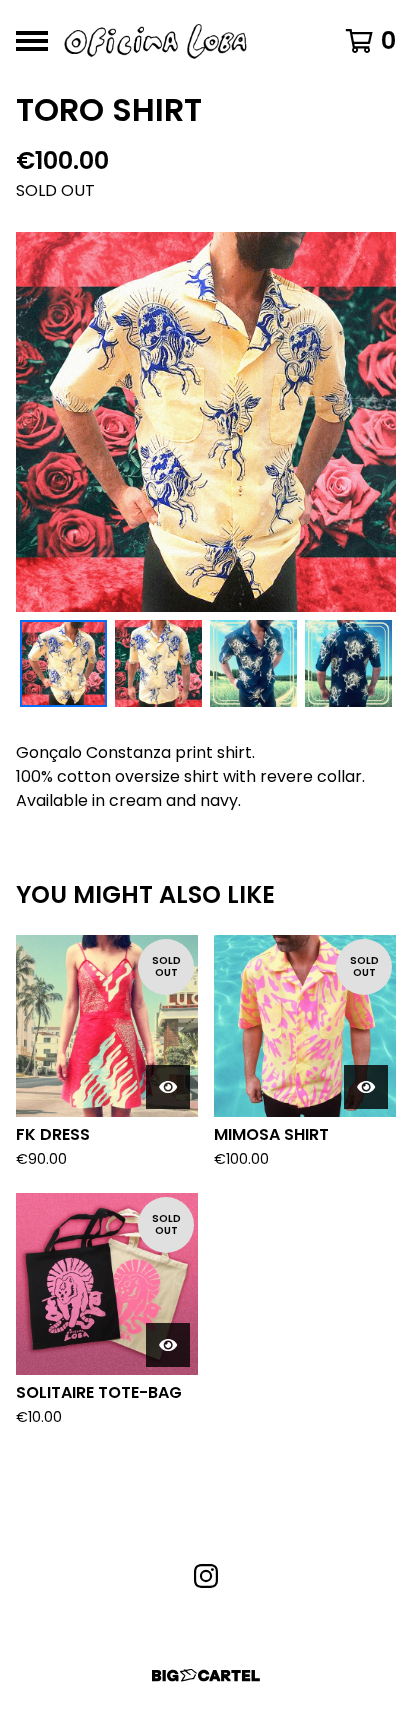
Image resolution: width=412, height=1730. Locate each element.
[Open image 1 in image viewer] (206, 422)
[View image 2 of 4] (158, 663)
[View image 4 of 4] (348, 663)
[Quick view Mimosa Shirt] (366, 1087)
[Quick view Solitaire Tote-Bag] (168, 1345)
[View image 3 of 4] (253, 663)
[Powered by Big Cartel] (206, 1675)
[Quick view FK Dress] (168, 1087)
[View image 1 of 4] (63, 663)
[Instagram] (206, 1576)
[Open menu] (32, 41)
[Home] (155, 41)
